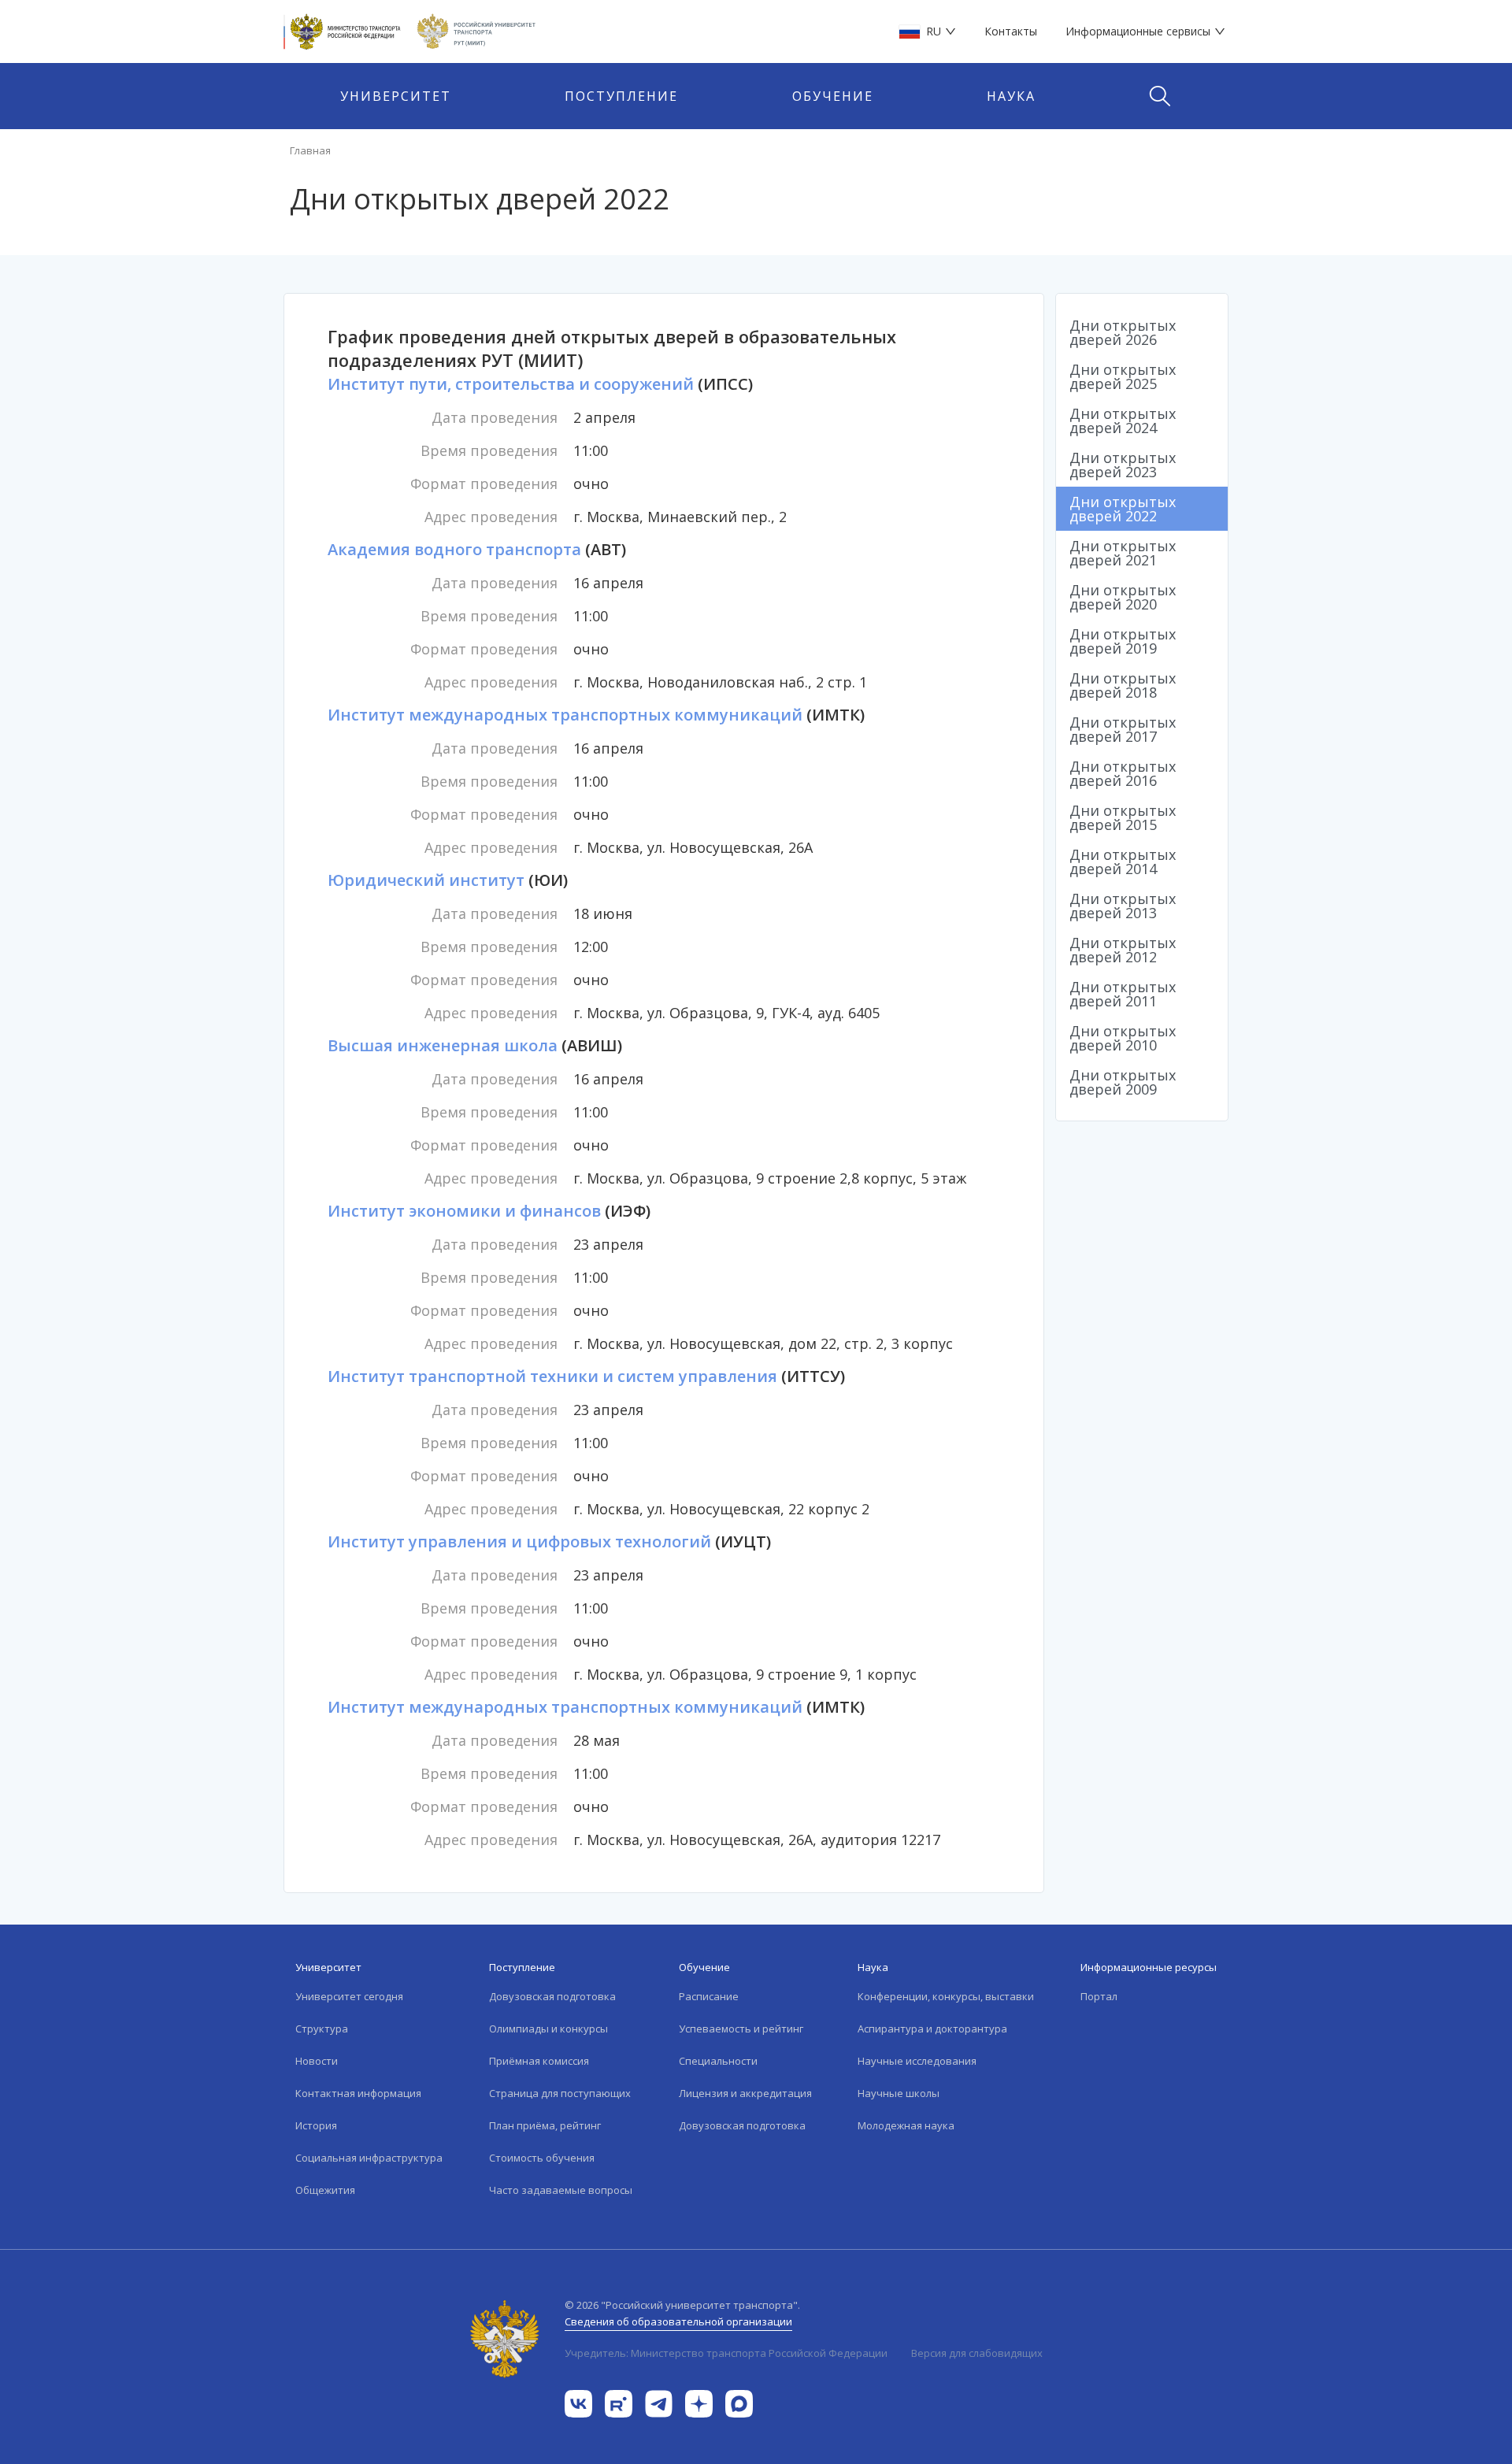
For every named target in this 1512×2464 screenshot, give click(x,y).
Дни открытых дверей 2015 (1123, 817)
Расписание (709, 1996)
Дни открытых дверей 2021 (1123, 553)
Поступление (621, 96)
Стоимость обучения (542, 2158)
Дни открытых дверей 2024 (1123, 421)
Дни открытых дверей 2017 (1123, 729)
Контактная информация (358, 2093)
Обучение (833, 96)
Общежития (325, 2190)
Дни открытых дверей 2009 (1123, 1082)
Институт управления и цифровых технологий (519, 1541)
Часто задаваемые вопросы (561, 2190)
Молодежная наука (906, 2125)
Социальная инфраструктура (369, 2158)
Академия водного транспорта (454, 549)
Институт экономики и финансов (464, 1211)
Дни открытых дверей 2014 (1123, 861)
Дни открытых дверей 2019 (1123, 641)
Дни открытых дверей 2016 (1123, 773)
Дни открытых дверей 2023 (1123, 465)
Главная (310, 150)
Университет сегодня (349, 1996)
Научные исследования (917, 2061)
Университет (396, 96)
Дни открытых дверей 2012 (1123, 950)
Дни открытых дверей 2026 (1123, 332)
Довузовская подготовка (552, 1996)
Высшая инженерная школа (443, 1045)
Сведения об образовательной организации (678, 2321)
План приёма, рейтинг (545, 2125)
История (316, 2125)
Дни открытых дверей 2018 (1123, 685)
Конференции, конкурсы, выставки (946, 1996)
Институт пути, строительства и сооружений (511, 384)
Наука (1011, 96)
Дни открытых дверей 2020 (1123, 597)
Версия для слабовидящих (977, 2353)
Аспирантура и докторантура (932, 2029)
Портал (1099, 1996)
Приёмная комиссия (539, 2061)
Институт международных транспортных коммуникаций (565, 715)
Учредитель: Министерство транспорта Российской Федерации (726, 2353)
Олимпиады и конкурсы (548, 2029)
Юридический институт (426, 880)
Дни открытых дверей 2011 (1123, 994)
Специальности (718, 2061)
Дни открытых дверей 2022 (1123, 509)
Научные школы (899, 2093)
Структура (322, 2029)
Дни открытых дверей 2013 (1123, 906)
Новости (317, 2061)
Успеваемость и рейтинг (741, 2029)
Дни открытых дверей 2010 (1123, 1038)
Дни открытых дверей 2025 (1123, 376)
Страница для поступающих (560, 2093)
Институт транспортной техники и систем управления (552, 1376)
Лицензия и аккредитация (745, 2093)
